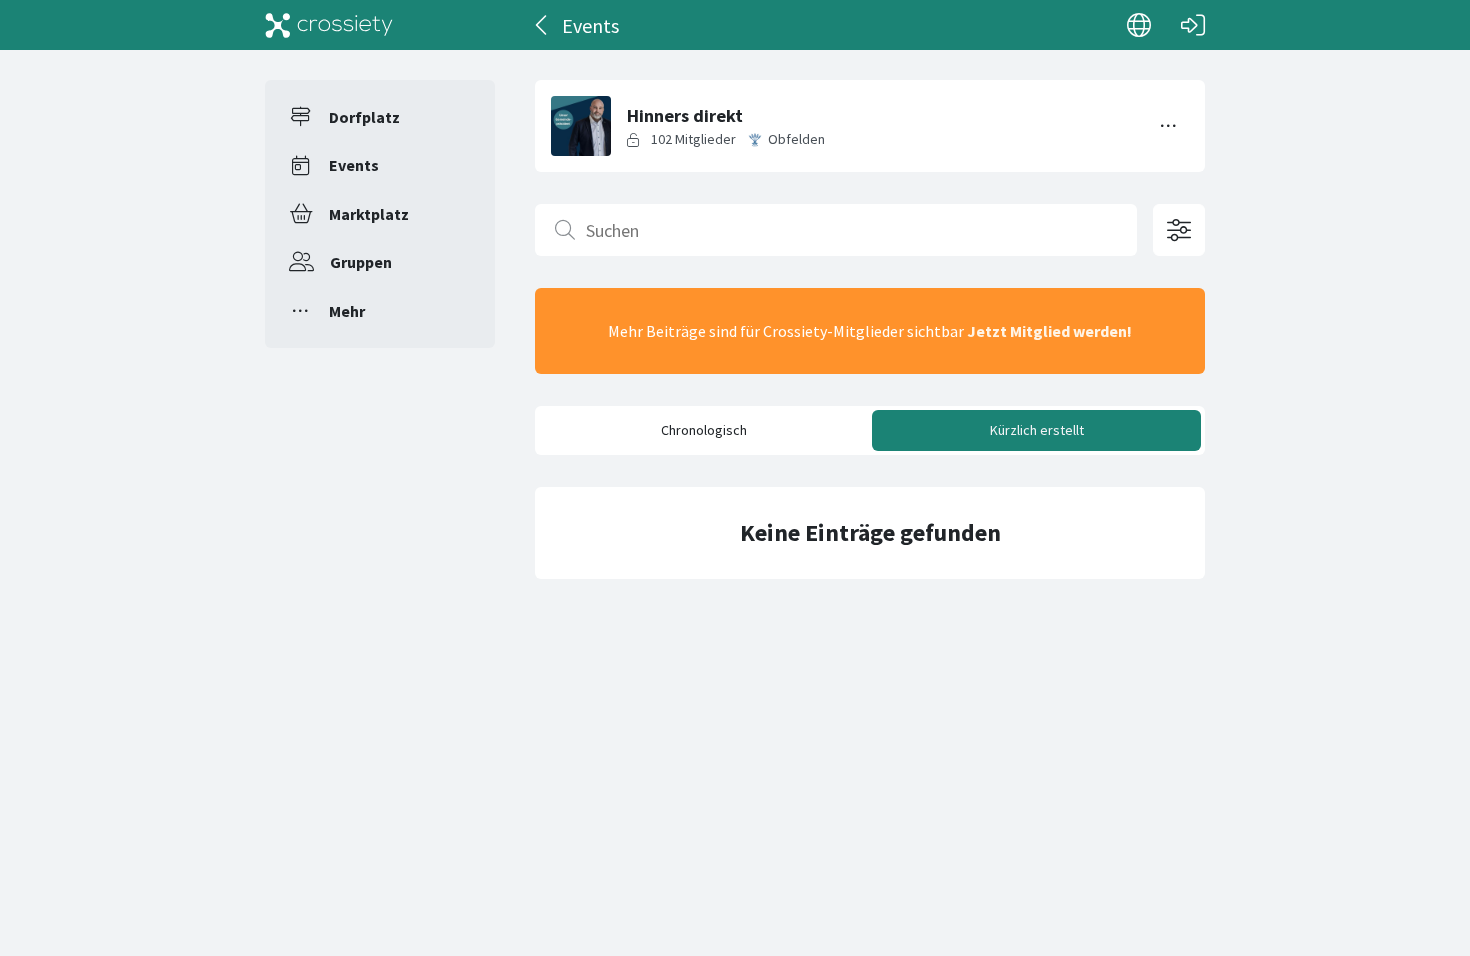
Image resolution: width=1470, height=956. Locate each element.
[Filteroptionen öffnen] (1179, 230)
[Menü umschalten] (1169, 126)
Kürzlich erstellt (1037, 430)
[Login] (1193, 25)
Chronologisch (704, 430)
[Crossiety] (329, 25)
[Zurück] (542, 25)
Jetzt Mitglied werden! (1049, 331)
